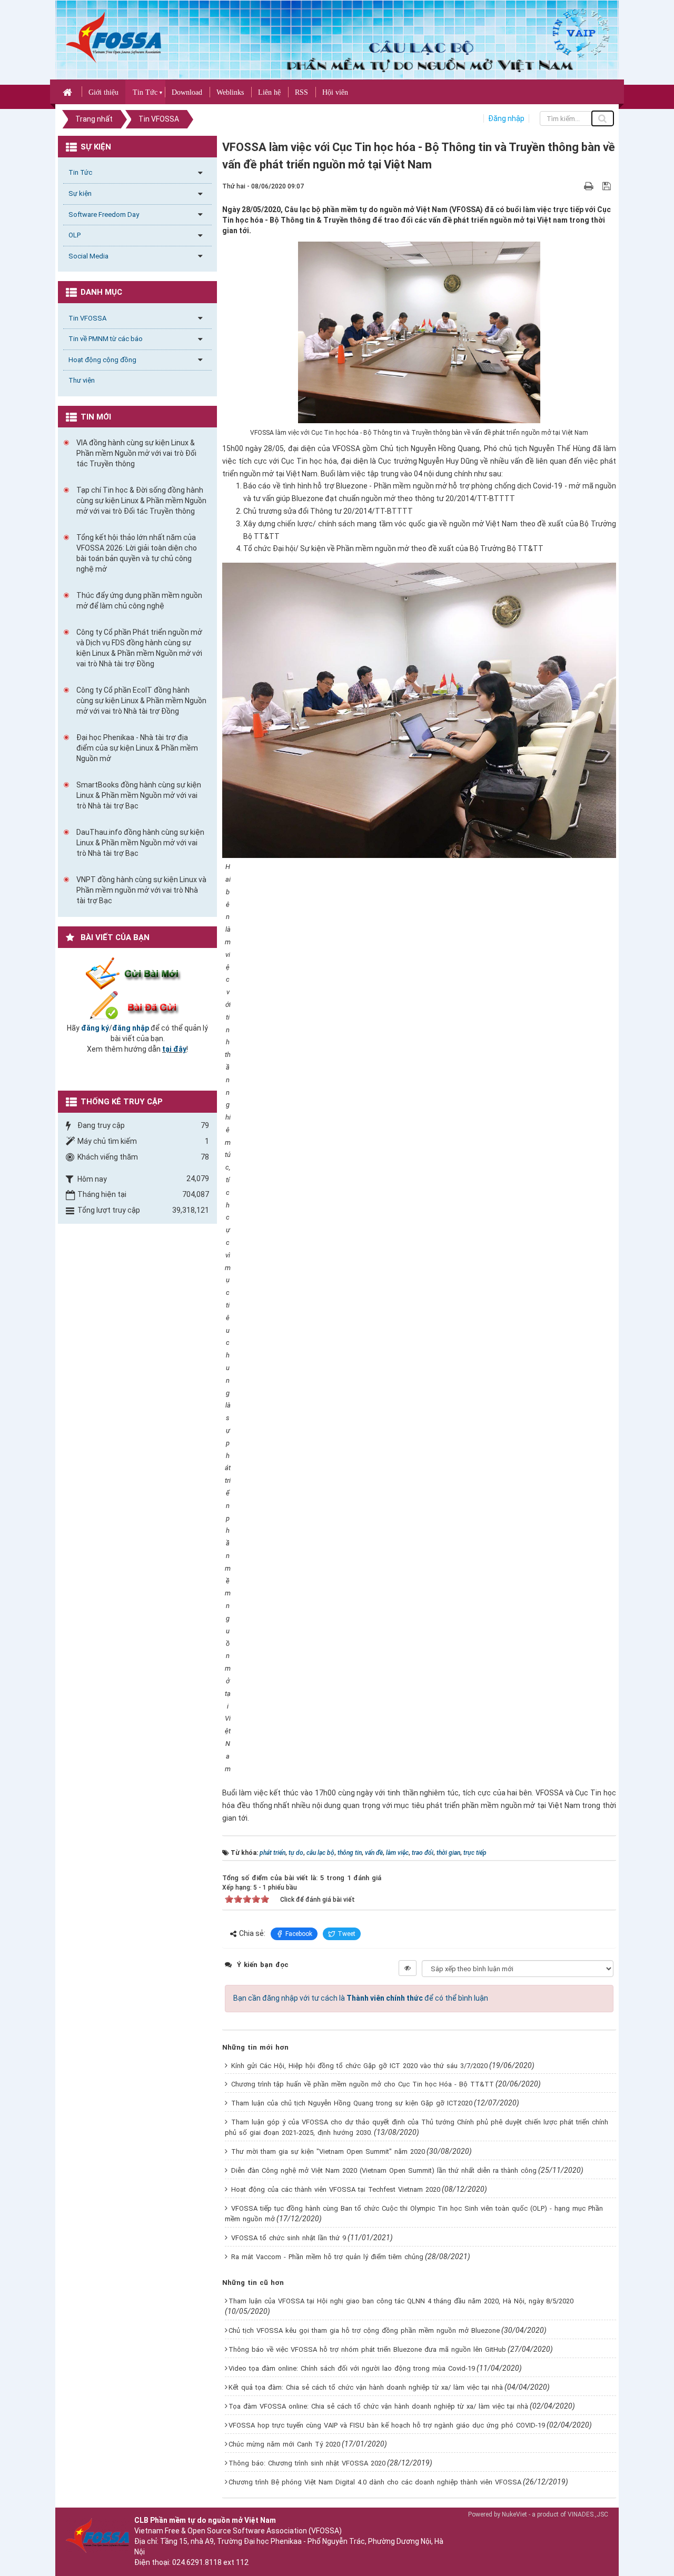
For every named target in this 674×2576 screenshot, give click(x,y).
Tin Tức (145, 92)
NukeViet (514, 2514)
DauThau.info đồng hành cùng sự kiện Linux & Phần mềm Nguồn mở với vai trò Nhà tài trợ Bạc (140, 843)
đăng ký (95, 1028)
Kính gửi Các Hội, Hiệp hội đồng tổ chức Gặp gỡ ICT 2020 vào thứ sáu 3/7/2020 (359, 2066)
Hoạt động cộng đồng (102, 360)
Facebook (299, 1934)
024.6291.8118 (197, 2562)
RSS (301, 92)
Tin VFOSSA (87, 318)
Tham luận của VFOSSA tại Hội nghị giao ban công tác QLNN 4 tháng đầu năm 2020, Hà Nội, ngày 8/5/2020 (401, 2301)
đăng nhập (131, 1028)
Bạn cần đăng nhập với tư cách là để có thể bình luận (361, 1998)
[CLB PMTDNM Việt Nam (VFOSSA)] (113, 37)
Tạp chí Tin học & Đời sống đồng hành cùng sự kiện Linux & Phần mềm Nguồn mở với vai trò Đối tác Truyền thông (141, 501)
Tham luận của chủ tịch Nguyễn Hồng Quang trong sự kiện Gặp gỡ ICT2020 (352, 2103)
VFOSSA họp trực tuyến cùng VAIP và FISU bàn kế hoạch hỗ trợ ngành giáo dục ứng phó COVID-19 (387, 2425)
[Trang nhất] (69, 92)
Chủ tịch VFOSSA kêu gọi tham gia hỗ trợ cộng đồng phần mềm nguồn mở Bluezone (364, 2330)
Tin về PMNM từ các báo (106, 339)
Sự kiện (80, 193)
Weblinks (230, 92)
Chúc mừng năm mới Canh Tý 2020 (284, 2444)
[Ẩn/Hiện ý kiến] (408, 1968)
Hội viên (335, 92)
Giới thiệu (103, 92)
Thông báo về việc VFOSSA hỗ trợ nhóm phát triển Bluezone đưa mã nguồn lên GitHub (367, 2349)
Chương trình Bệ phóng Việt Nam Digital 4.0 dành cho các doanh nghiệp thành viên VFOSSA (375, 2482)
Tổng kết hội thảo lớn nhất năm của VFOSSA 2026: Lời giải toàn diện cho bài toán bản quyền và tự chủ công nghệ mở (137, 553)
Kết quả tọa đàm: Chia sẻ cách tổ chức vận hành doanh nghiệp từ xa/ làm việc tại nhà (366, 2387)
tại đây (174, 1049)
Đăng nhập (506, 118)
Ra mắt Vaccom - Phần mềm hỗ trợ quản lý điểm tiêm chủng (327, 2257)
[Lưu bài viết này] (608, 186)
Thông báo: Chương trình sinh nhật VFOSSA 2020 (307, 2463)
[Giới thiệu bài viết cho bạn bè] (576, 186)
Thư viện (82, 380)
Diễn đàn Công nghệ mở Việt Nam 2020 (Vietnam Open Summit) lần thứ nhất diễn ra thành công (384, 2170)
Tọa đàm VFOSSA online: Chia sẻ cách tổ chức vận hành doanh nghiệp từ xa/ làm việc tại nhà (378, 2406)
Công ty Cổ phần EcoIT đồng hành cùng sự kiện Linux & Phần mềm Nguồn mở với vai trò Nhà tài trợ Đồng (141, 701)
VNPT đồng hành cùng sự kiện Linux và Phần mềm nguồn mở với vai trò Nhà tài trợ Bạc (141, 890)
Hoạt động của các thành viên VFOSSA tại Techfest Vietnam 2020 (336, 2189)
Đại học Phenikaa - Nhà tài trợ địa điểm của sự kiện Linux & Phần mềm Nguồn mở (137, 748)
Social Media (88, 256)
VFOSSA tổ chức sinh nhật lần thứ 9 (289, 2238)
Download (187, 92)
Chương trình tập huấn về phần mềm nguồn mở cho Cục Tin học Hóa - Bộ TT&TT (363, 2084)
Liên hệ (269, 92)
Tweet (346, 1934)
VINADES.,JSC (588, 2514)
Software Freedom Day (104, 214)
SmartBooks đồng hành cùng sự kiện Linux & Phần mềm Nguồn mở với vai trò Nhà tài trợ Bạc (139, 795)
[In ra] (590, 186)
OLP (75, 235)
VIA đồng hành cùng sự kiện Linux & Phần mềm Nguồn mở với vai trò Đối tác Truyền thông (136, 453)
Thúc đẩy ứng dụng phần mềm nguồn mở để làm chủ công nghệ (139, 601)
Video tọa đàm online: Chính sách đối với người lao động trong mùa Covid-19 (352, 2368)
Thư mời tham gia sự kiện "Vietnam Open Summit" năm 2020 (328, 2151)
